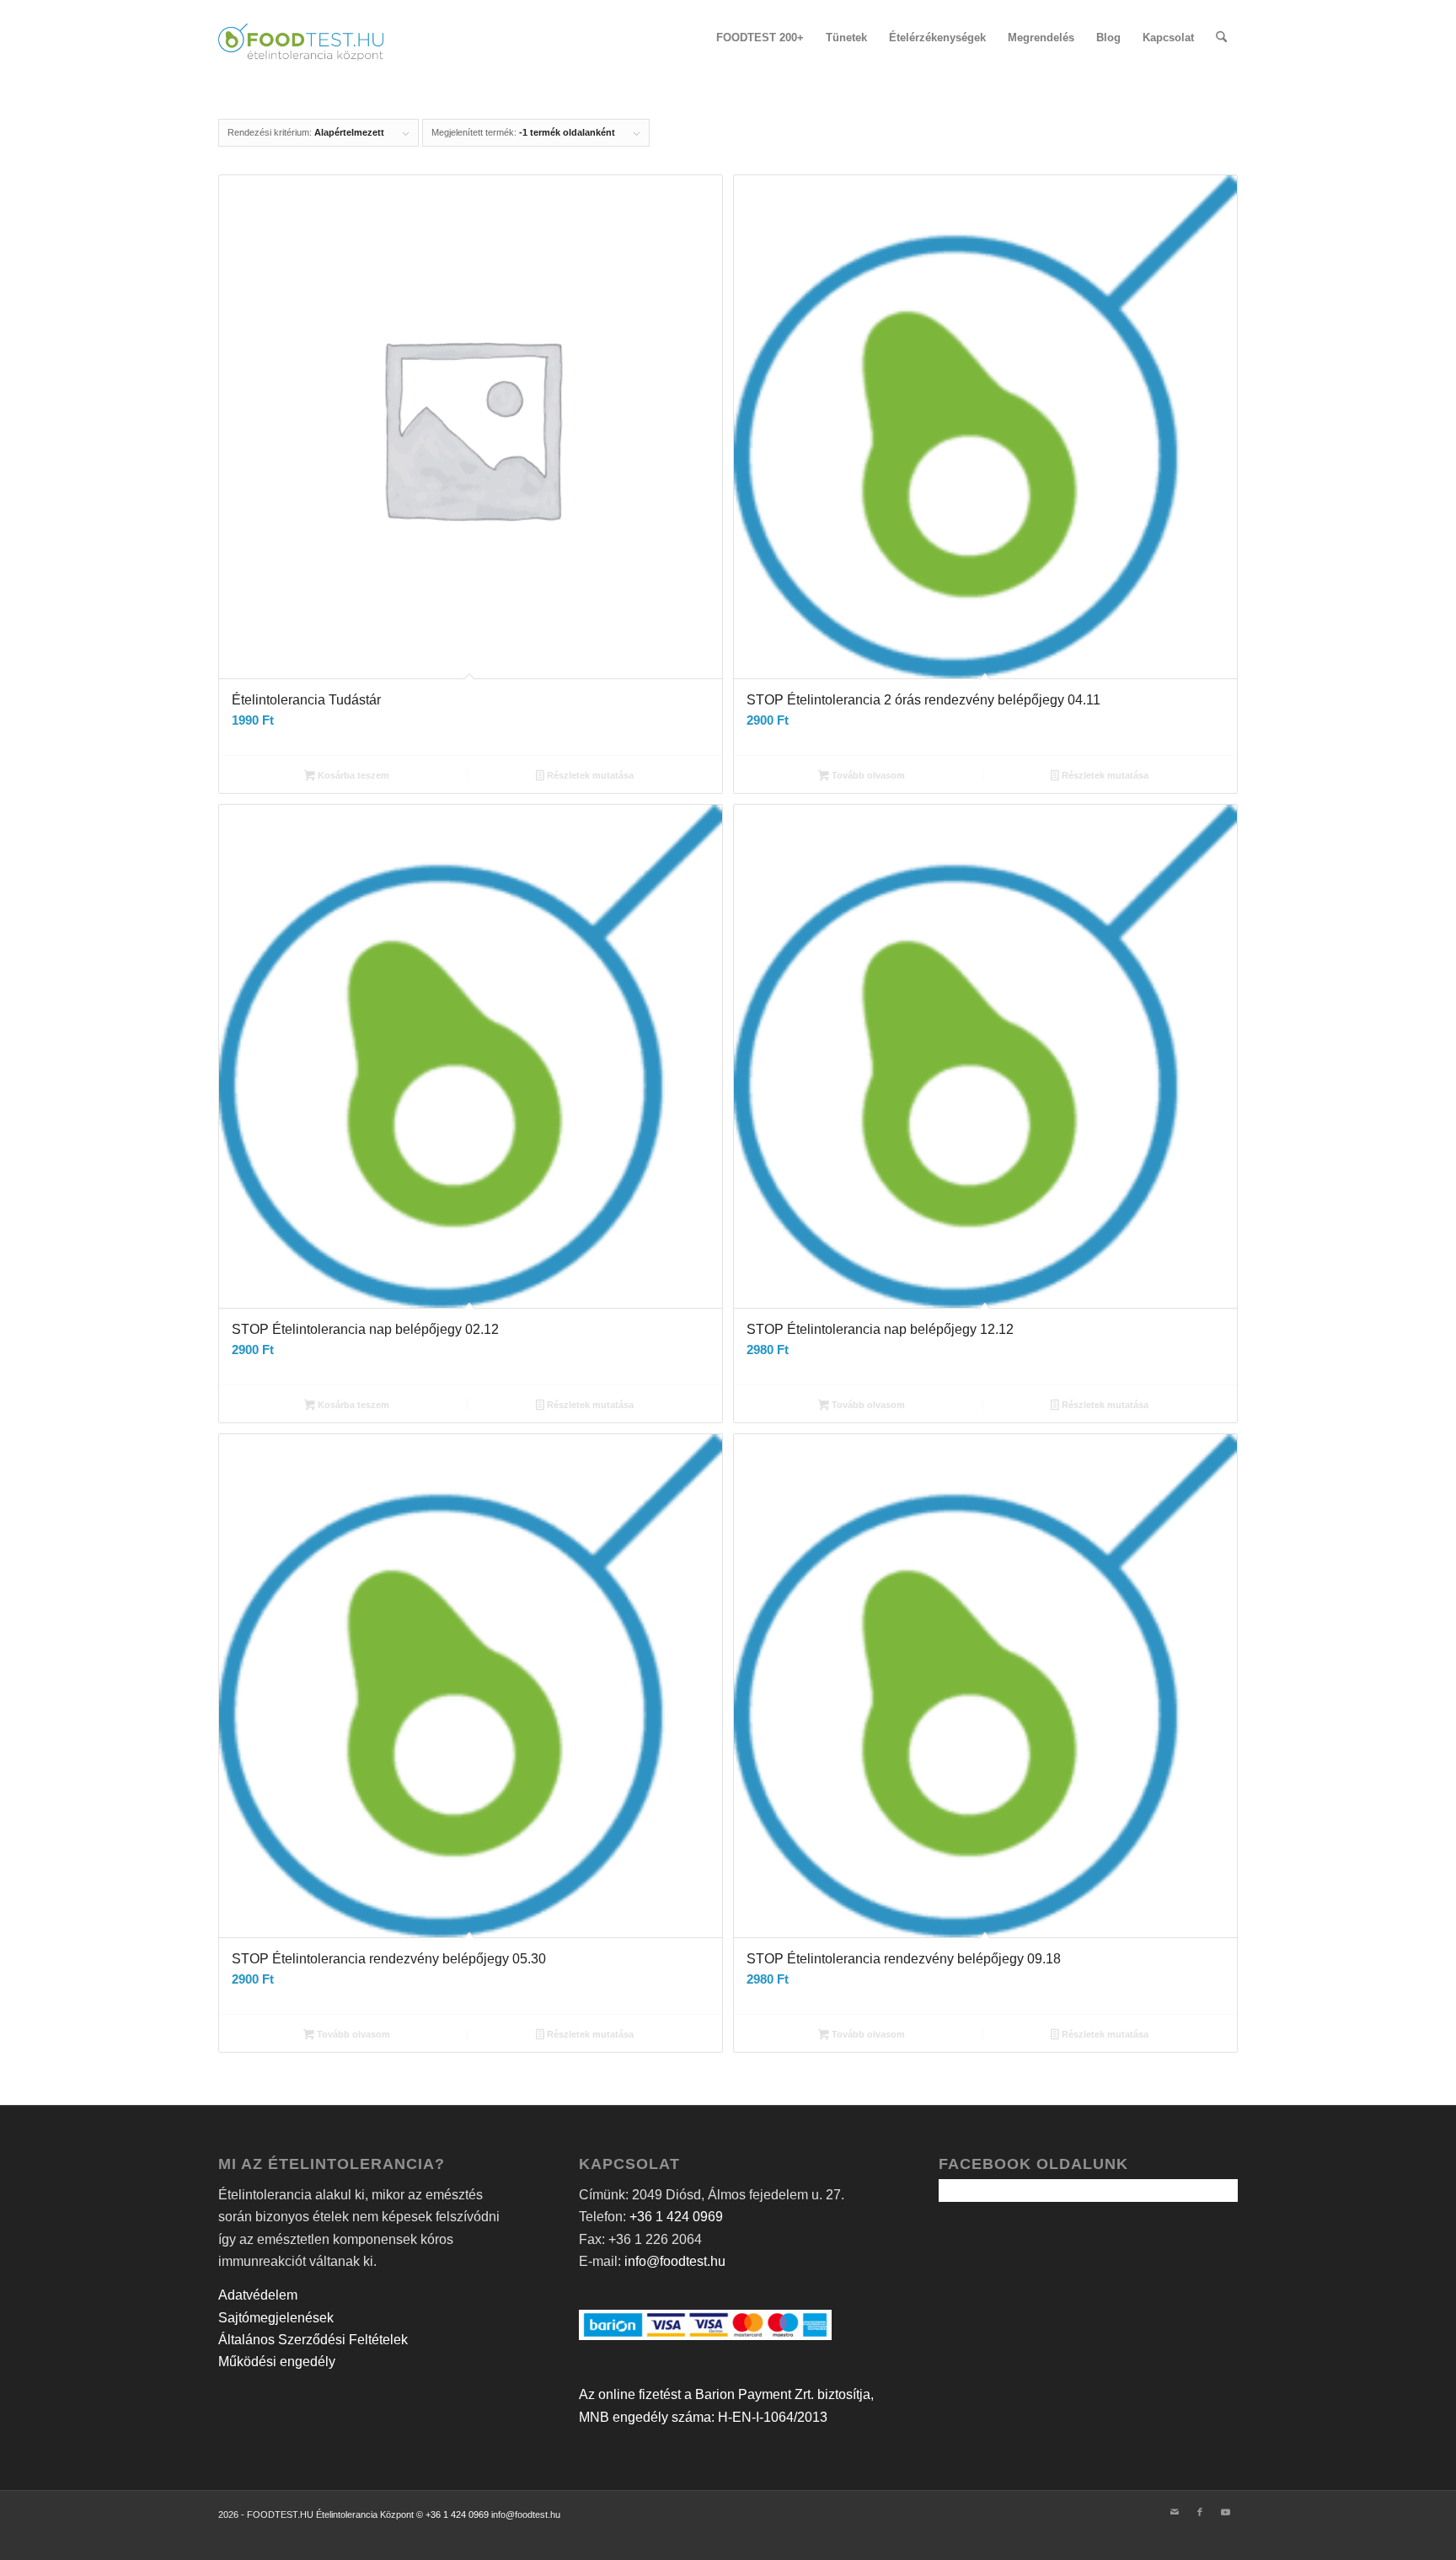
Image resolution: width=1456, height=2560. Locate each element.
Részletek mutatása (589, 775)
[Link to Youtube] (1225, 2512)
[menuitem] (760, 38)
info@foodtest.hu (675, 2261)
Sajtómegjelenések (276, 2318)
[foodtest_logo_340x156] (301, 38)
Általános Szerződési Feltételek (313, 2340)
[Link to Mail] (1175, 2512)
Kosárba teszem (352, 775)
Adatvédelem (258, 2295)
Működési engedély (277, 2362)
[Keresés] (1221, 38)
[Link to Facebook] (1200, 2512)
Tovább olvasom (867, 775)
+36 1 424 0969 (676, 2217)
